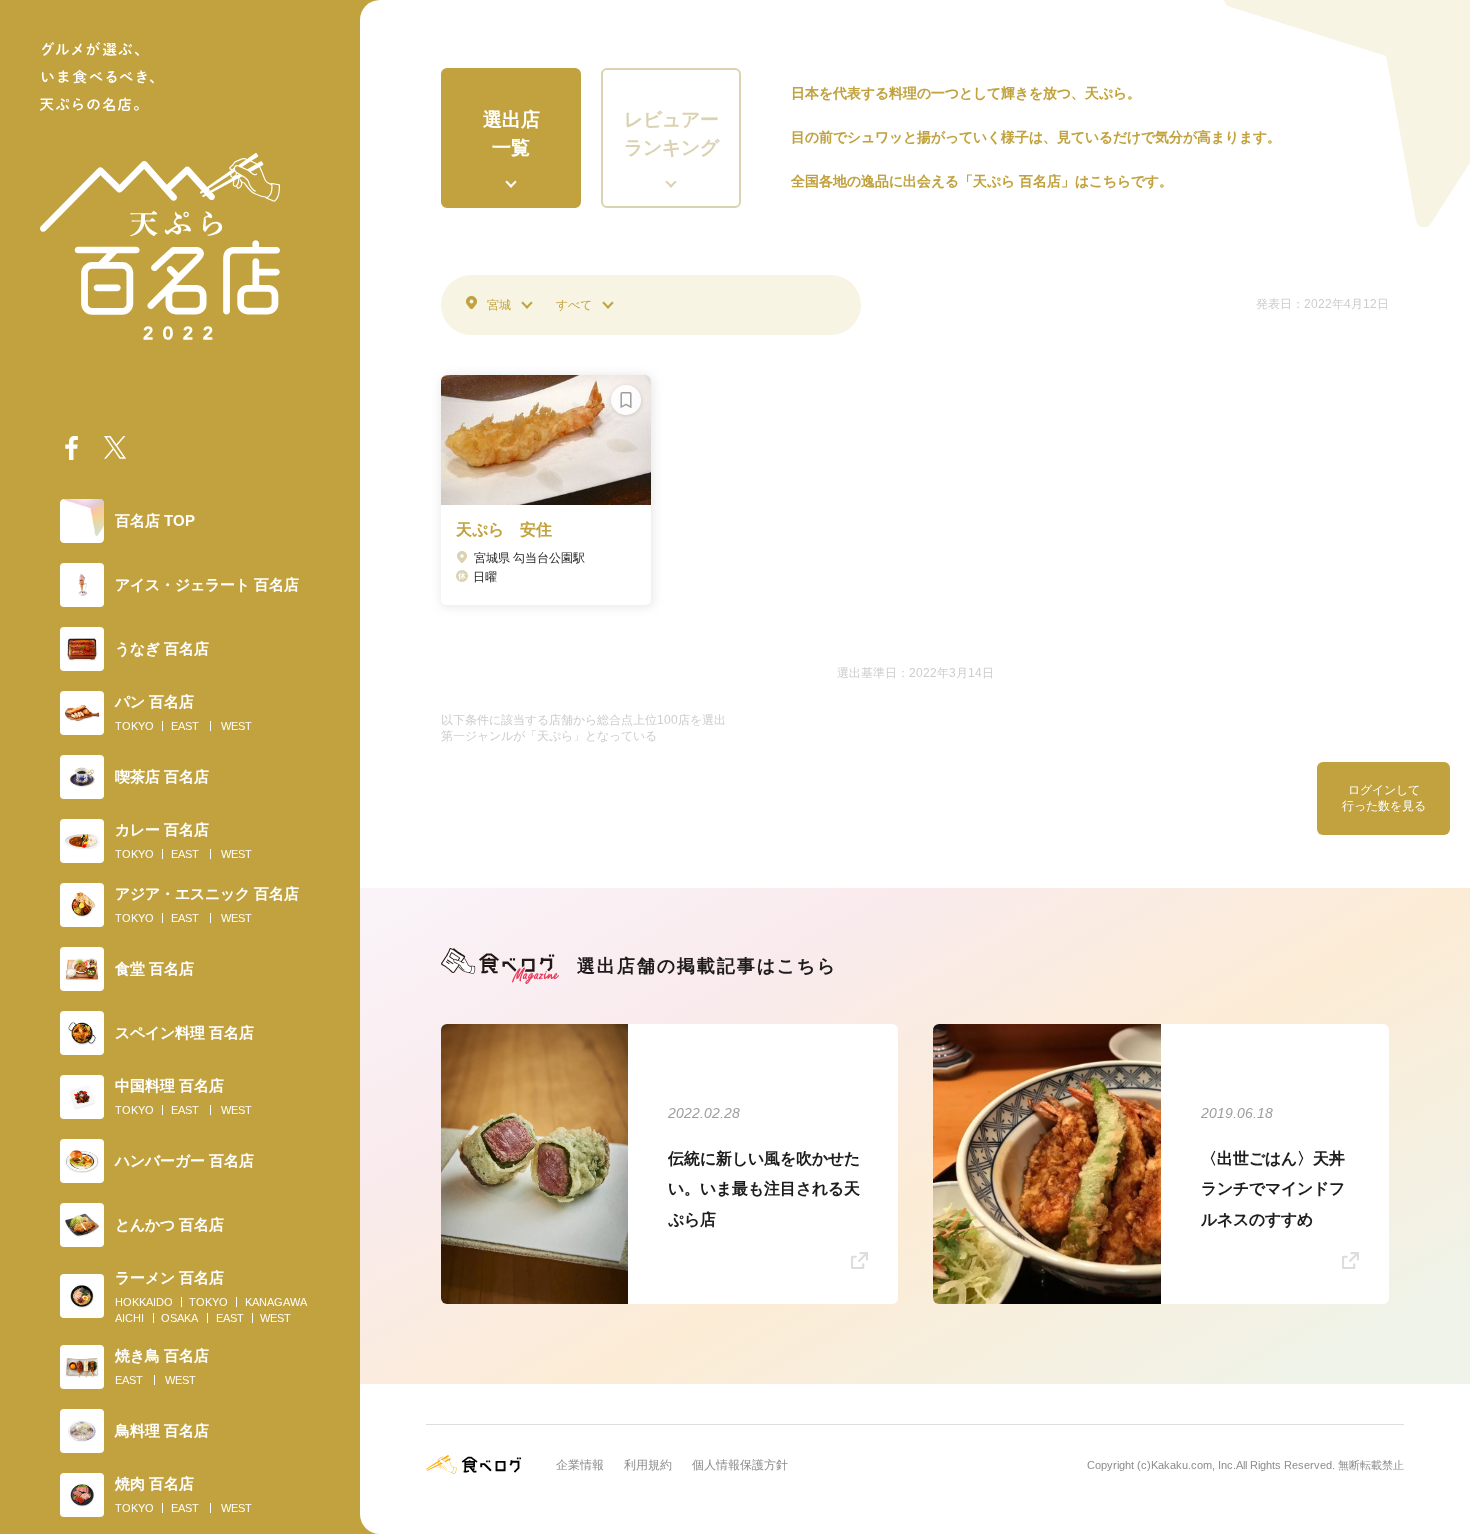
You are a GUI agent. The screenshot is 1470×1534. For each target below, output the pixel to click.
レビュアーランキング (671, 134)
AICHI (129, 1318)
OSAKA (179, 1318)
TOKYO (134, 726)
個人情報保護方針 (740, 1465)
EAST (185, 726)
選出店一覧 (511, 134)
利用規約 (648, 1465)
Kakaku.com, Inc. (1193, 1465)
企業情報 (580, 1465)
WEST (236, 726)
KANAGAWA (276, 1302)
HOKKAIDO (144, 1302)
